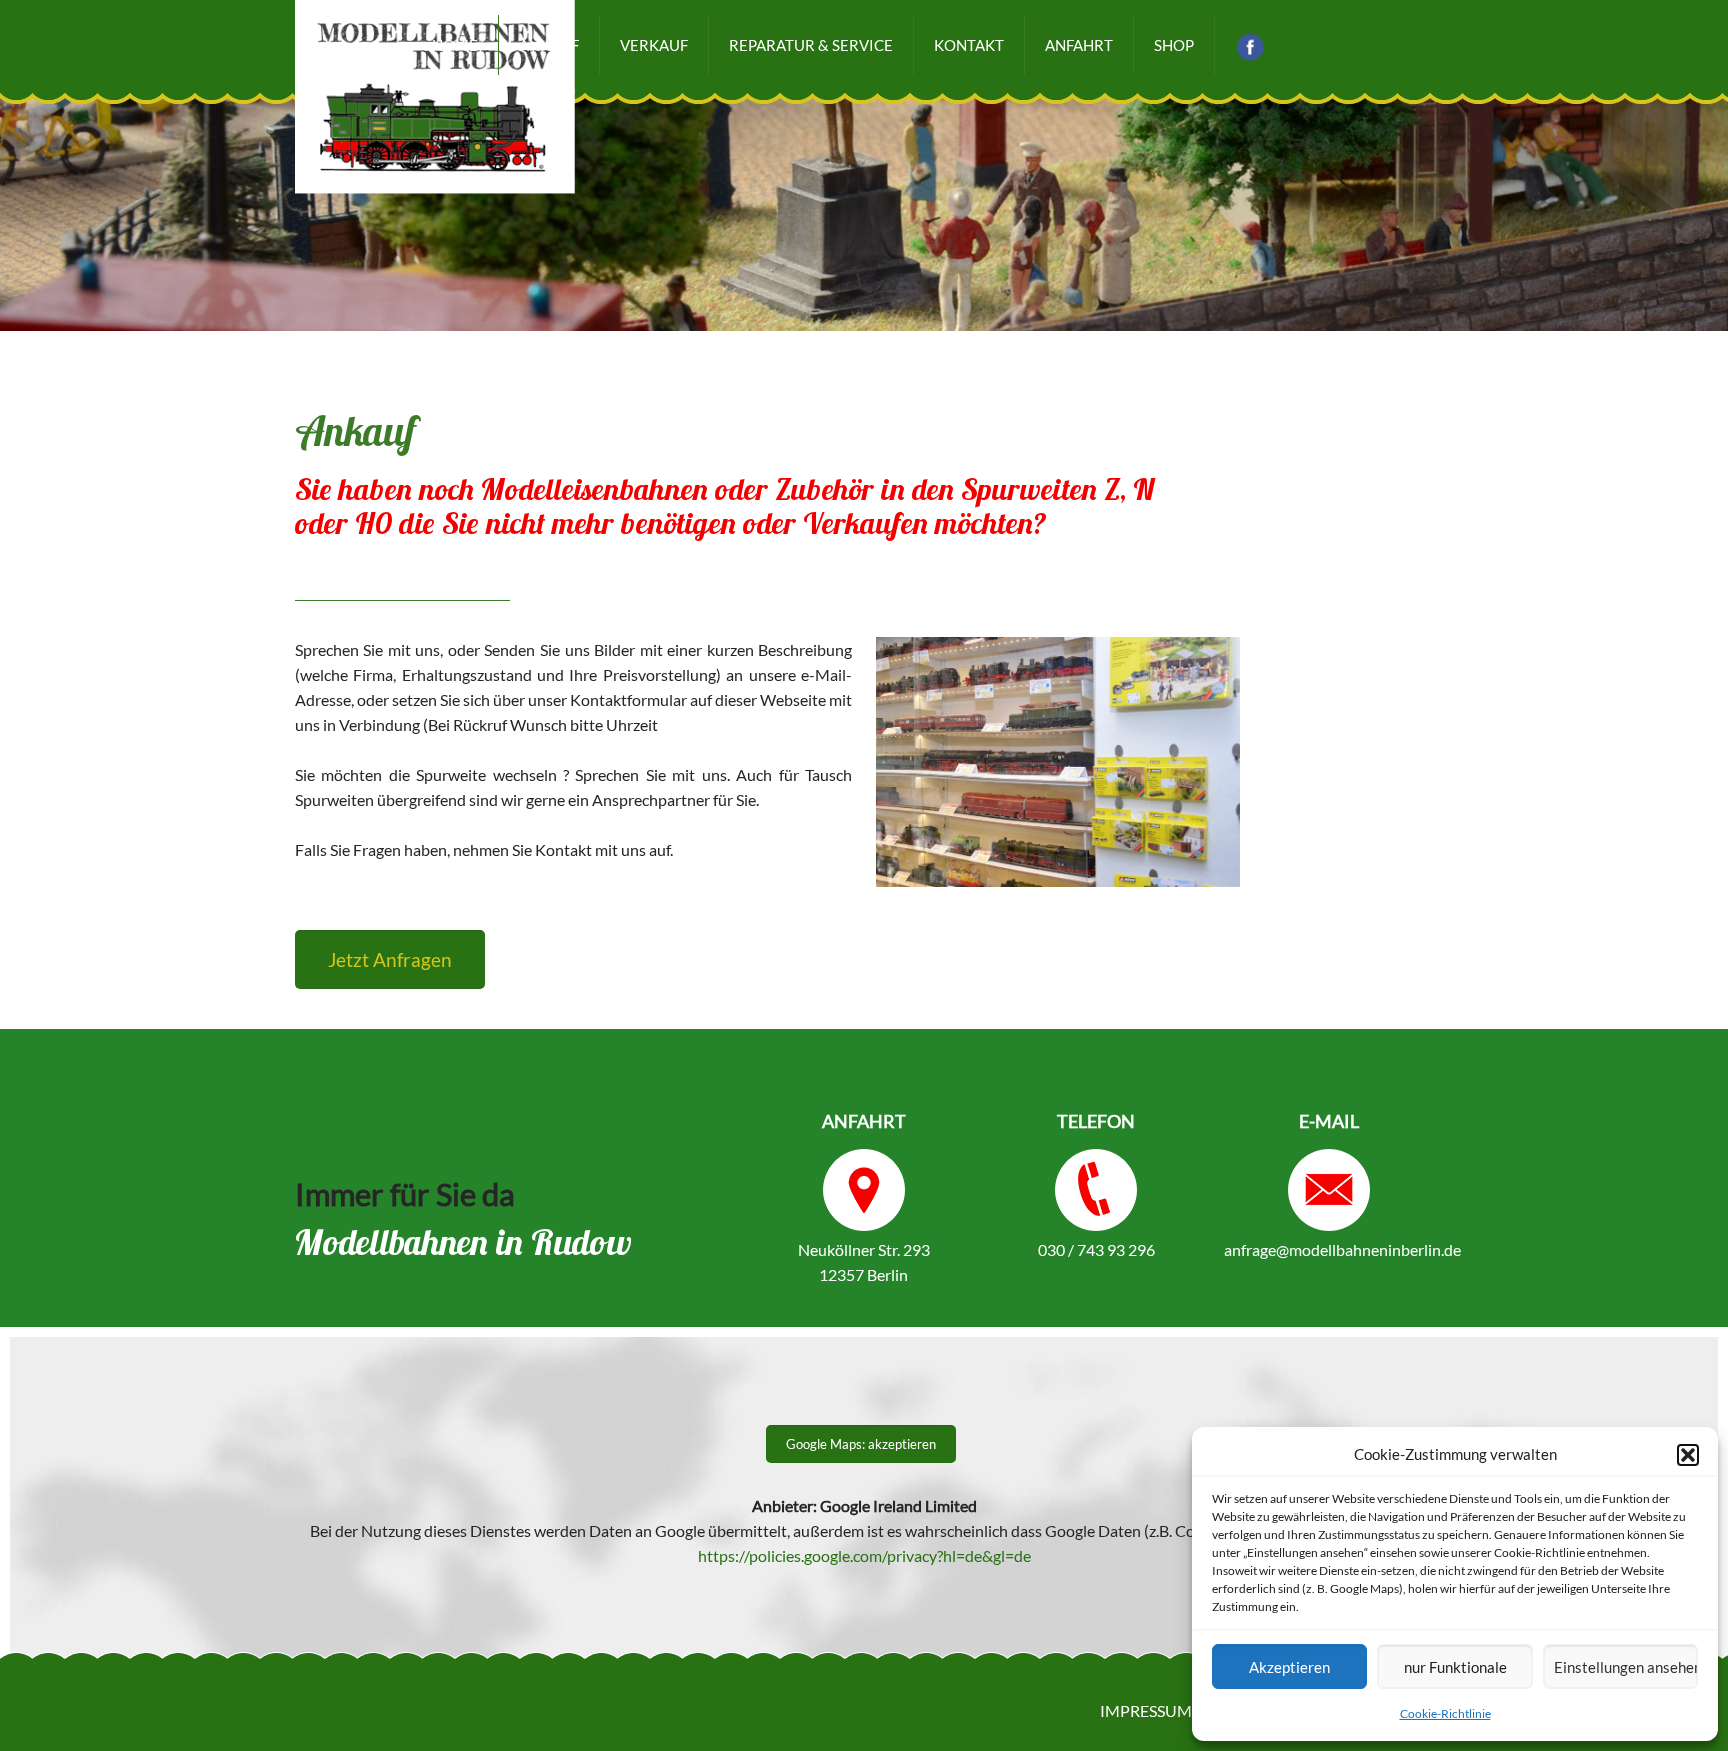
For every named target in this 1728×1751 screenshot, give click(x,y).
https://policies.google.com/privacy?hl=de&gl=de (864, 1555)
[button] (1688, 1455)
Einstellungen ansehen (1626, 1667)
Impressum (1146, 1710)
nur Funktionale (1455, 1667)
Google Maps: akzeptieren (861, 1444)
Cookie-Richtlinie (1445, 1713)
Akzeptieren (1289, 1667)
